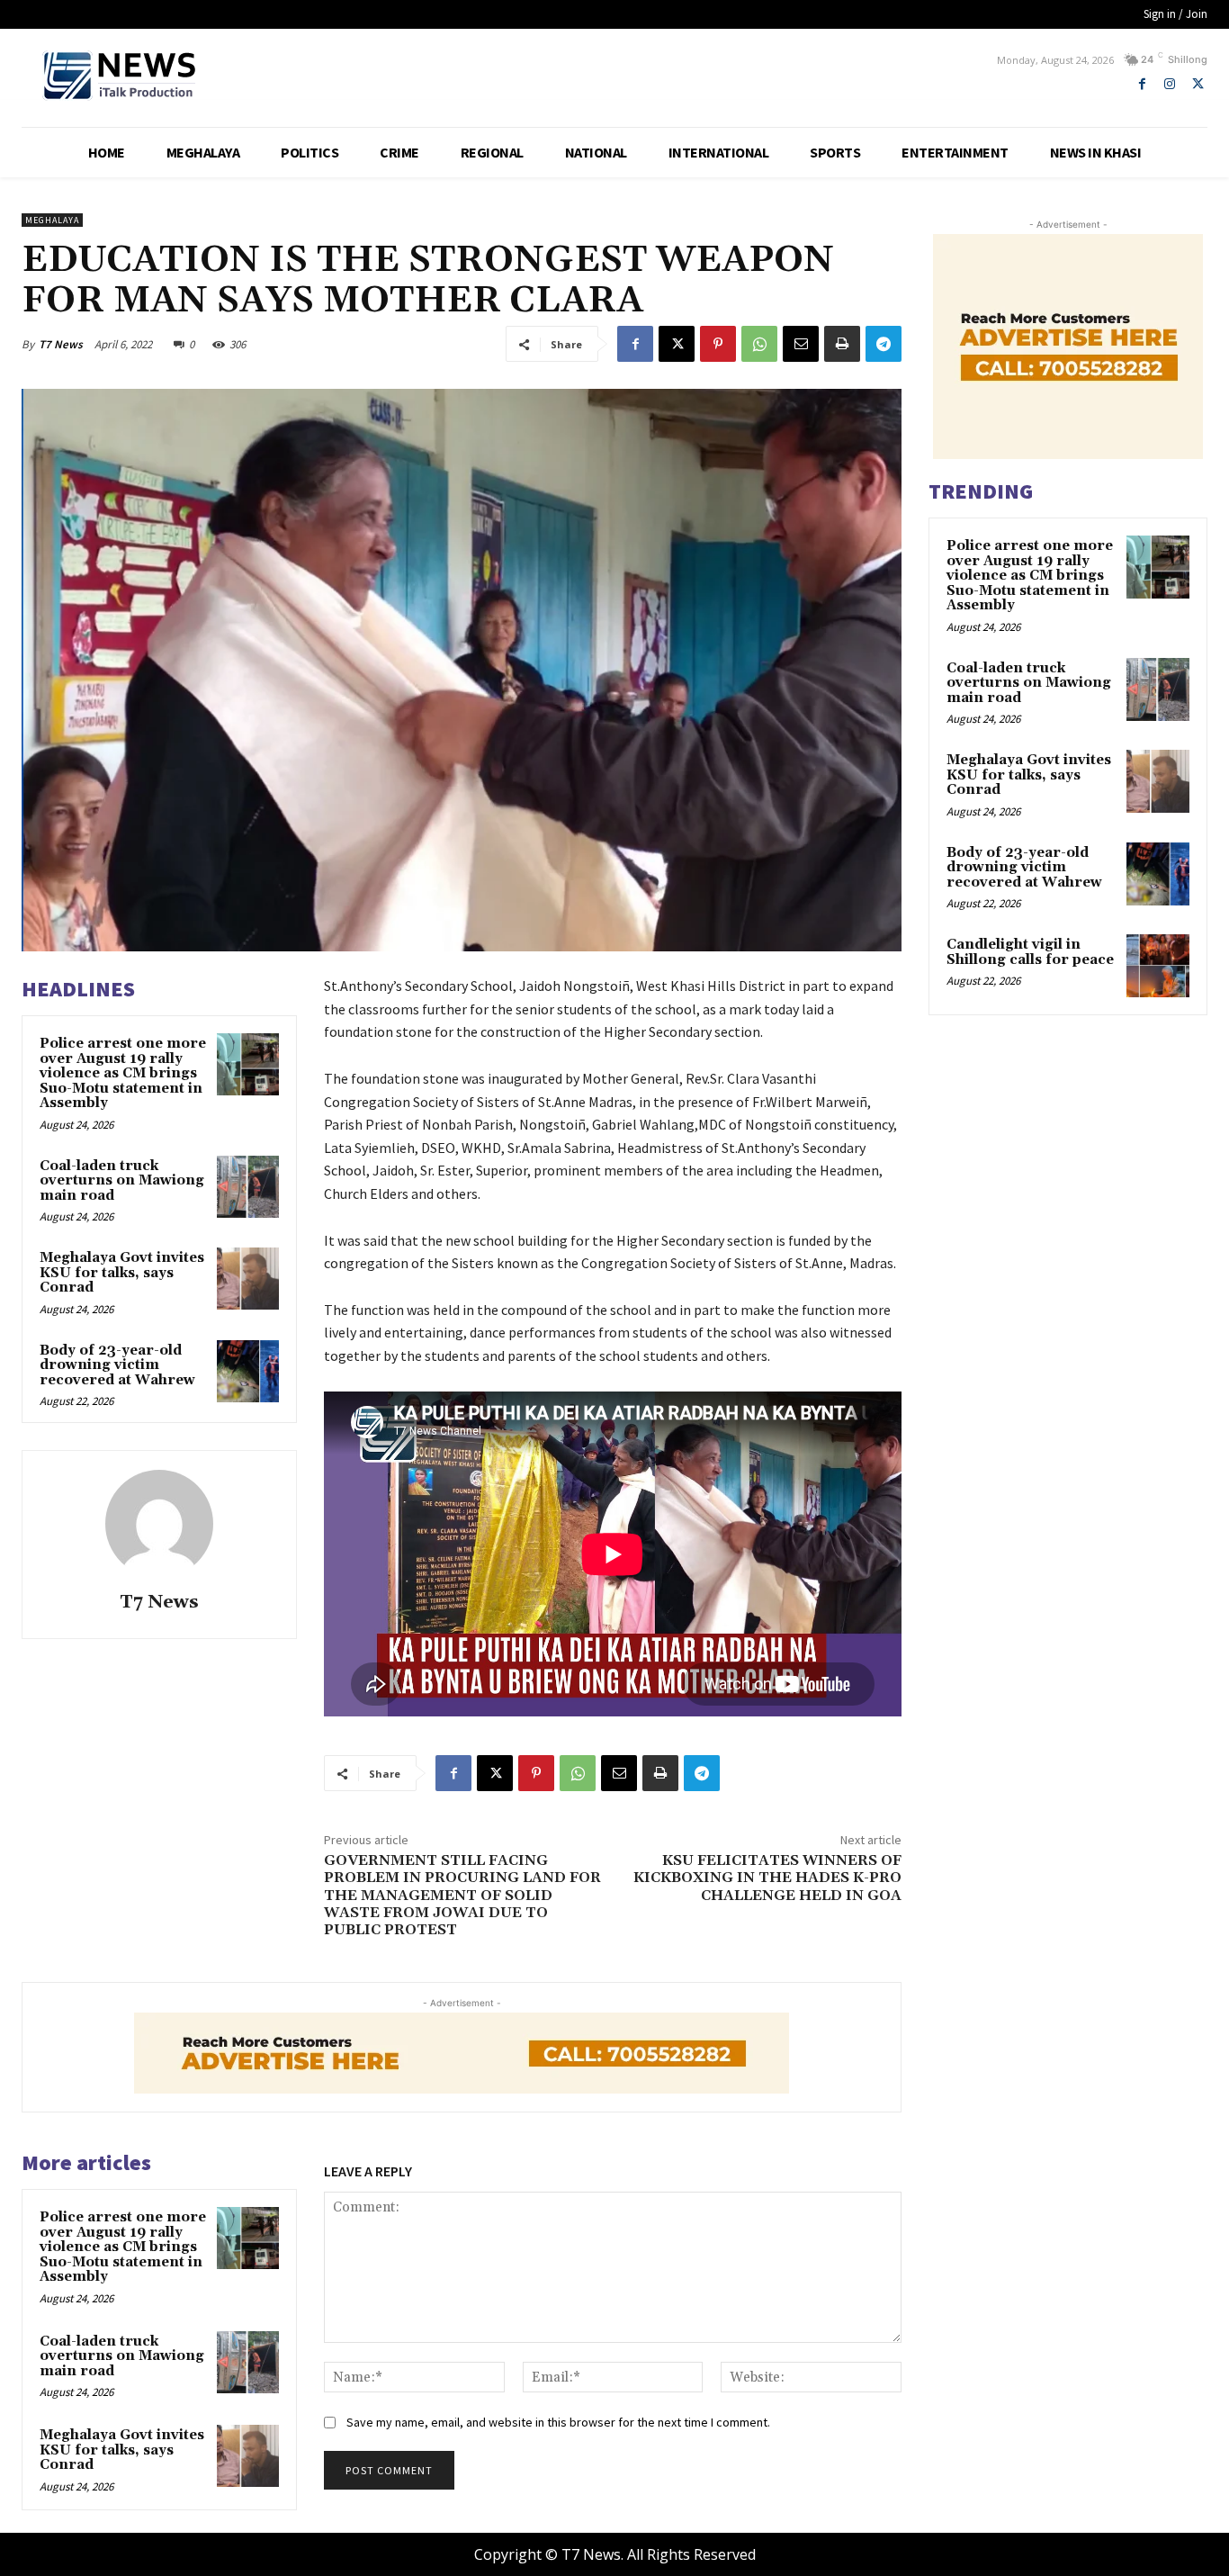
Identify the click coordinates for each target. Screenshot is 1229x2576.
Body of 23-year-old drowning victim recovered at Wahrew (117, 1365)
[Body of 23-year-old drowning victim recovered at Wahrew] (248, 1371)
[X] (1198, 84)
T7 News (61, 344)
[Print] (842, 344)
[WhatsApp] (759, 344)
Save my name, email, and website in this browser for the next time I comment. (558, 2422)
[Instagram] (1170, 84)
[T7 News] (159, 1524)
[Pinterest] (718, 344)
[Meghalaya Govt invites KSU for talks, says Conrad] (248, 1279)
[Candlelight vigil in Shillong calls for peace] (1158, 966)
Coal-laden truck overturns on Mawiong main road (122, 1181)
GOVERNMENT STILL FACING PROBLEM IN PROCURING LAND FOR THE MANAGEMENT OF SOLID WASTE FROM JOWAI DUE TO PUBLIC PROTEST (462, 1895)
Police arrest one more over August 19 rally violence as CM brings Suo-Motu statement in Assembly (123, 1073)
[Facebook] (1142, 84)
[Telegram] (884, 344)
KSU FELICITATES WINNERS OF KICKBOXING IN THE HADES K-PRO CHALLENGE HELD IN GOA (767, 1878)
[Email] (801, 344)
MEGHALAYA (52, 220)
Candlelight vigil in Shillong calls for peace (1030, 952)
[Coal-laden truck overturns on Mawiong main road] (248, 1187)
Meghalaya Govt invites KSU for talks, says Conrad (122, 1273)
